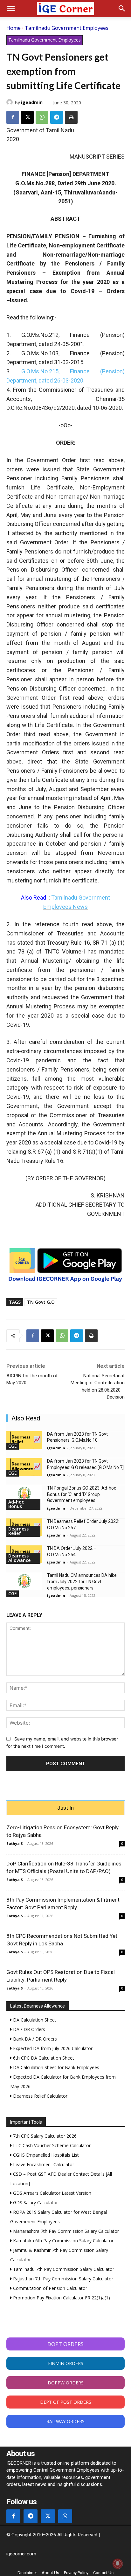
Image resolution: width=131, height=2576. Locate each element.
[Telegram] (57, 117)
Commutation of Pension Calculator (49, 2288)
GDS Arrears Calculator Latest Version (52, 2193)
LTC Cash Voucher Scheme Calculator (51, 2145)
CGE (13, 1446)
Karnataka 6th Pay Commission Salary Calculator (63, 2241)
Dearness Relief (18, 1531)
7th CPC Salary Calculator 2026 (44, 2136)
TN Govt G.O (41, 1302)
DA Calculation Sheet (34, 2020)
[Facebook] (13, 117)
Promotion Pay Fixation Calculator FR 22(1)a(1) (61, 2298)
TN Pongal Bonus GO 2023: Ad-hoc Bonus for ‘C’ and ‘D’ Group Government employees (82, 1494)
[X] (27, 117)
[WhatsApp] (42, 117)
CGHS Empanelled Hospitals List (45, 2155)
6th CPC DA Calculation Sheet (43, 2058)
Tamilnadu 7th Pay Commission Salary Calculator (63, 2269)
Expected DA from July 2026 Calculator (52, 2048)
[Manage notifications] (118, 2564)
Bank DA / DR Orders (34, 2039)
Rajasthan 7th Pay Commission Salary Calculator (62, 2279)
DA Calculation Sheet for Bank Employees (55, 2067)
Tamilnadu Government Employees (67, 28)
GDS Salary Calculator (35, 2202)
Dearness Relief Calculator (40, 2096)
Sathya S (15, 1843)
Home (14, 28)
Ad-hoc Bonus (16, 1504)
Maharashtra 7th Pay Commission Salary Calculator (65, 2231)
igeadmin (32, 102)
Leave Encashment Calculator (43, 2164)
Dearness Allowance (19, 1558)
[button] (11, 9)
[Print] (71, 117)
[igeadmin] (10, 102)
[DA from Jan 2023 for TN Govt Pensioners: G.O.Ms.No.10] (24, 1440)
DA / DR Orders (28, 2029)
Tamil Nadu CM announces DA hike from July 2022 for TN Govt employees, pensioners (82, 1581)
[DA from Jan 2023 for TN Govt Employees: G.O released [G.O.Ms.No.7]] (24, 1467)
